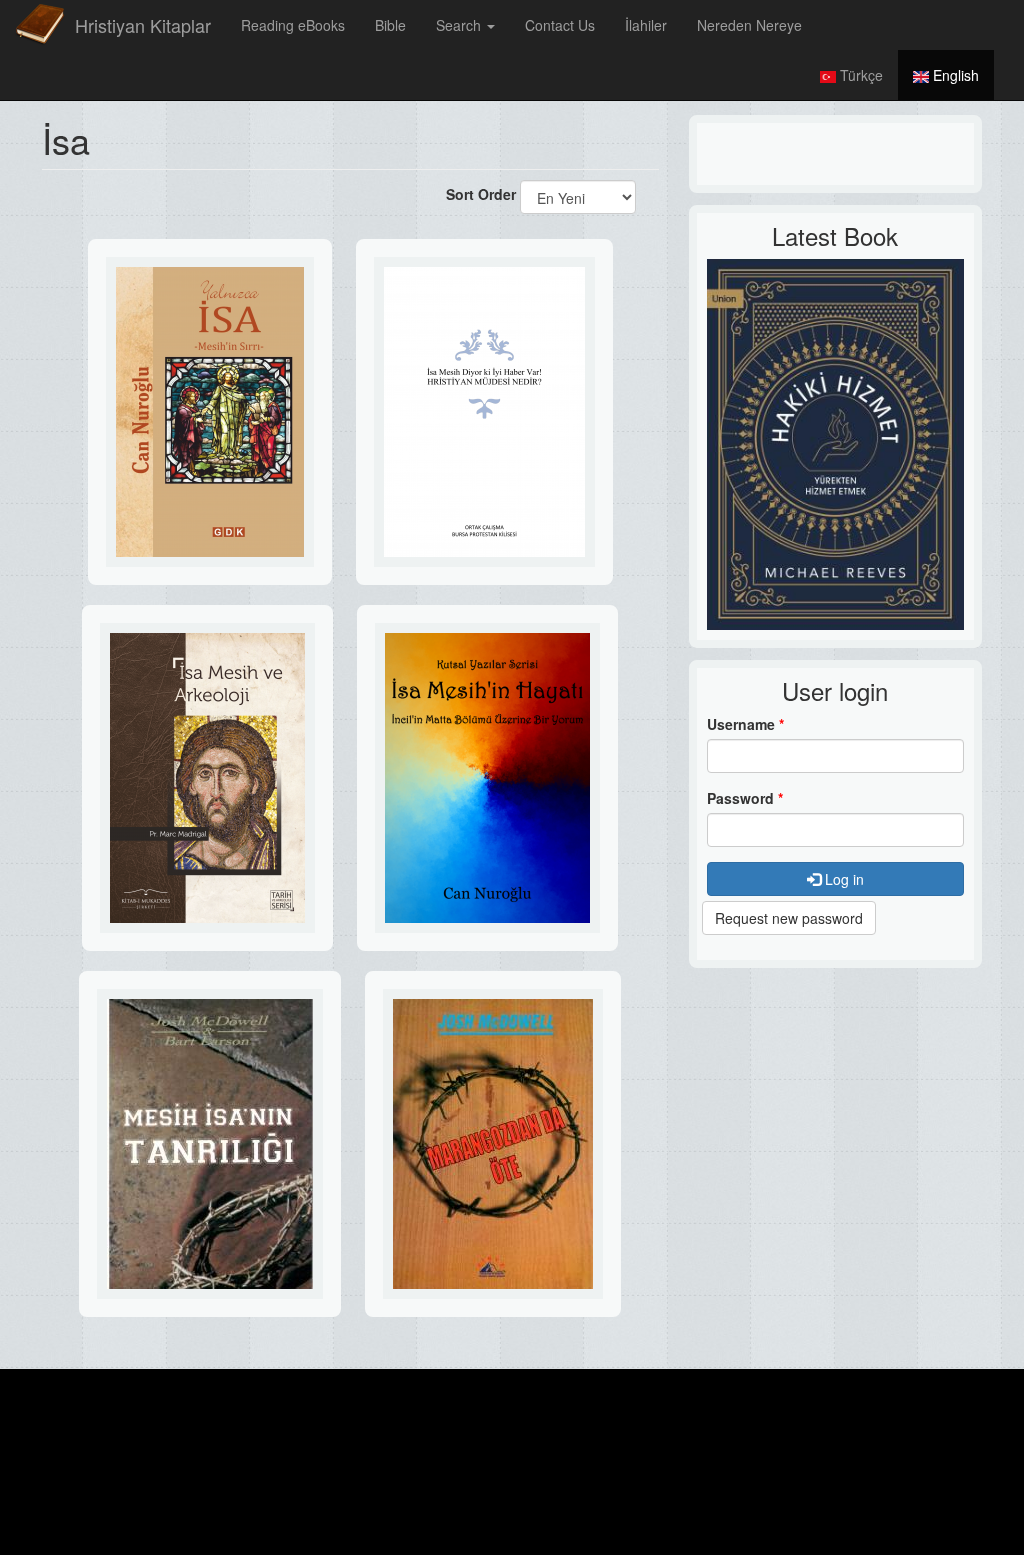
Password (745, 798)
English (954, 75)
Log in (842, 879)
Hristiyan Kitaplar (143, 25)
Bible (390, 25)
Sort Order (481, 194)
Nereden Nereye (749, 25)
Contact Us (560, 25)
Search (460, 25)
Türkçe (859, 75)
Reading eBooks (293, 25)
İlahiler (646, 25)
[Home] (40, 25)
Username (745, 724)
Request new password (789, 918)
